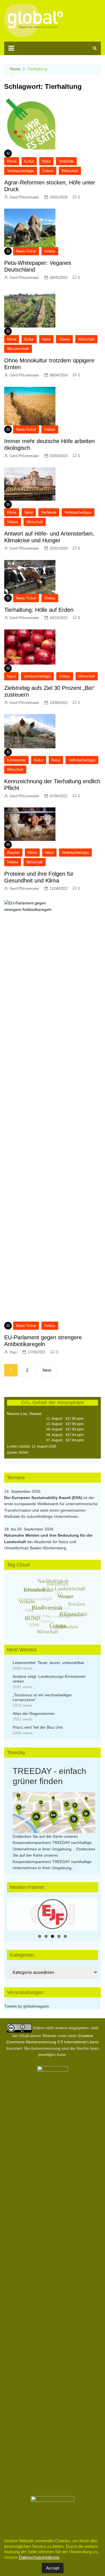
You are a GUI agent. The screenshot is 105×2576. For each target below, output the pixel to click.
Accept (53, 2568)
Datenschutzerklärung (39, 2557)
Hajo (13, 1352)
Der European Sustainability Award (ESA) (44, 1498)
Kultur (29, 161)
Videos (48, 171)
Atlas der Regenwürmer (34, 1713)
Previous (14, 1913)
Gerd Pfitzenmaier (24, 197)
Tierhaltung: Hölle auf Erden (39, 610)
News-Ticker (26, 251)
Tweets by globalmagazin (27, 2006)
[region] (53, 1914)
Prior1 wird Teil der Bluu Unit (38, 1727)
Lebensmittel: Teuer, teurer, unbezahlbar (48, 1663)
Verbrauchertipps (21, 171)
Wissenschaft (18, 349)
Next (47, 1370)
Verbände (66, 161)
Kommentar (16, 760)
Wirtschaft (70, 171)
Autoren (13, 853)
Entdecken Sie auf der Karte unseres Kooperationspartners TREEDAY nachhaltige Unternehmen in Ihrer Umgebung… (52, 1843)
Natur (46, 161)
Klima (12, 161)
